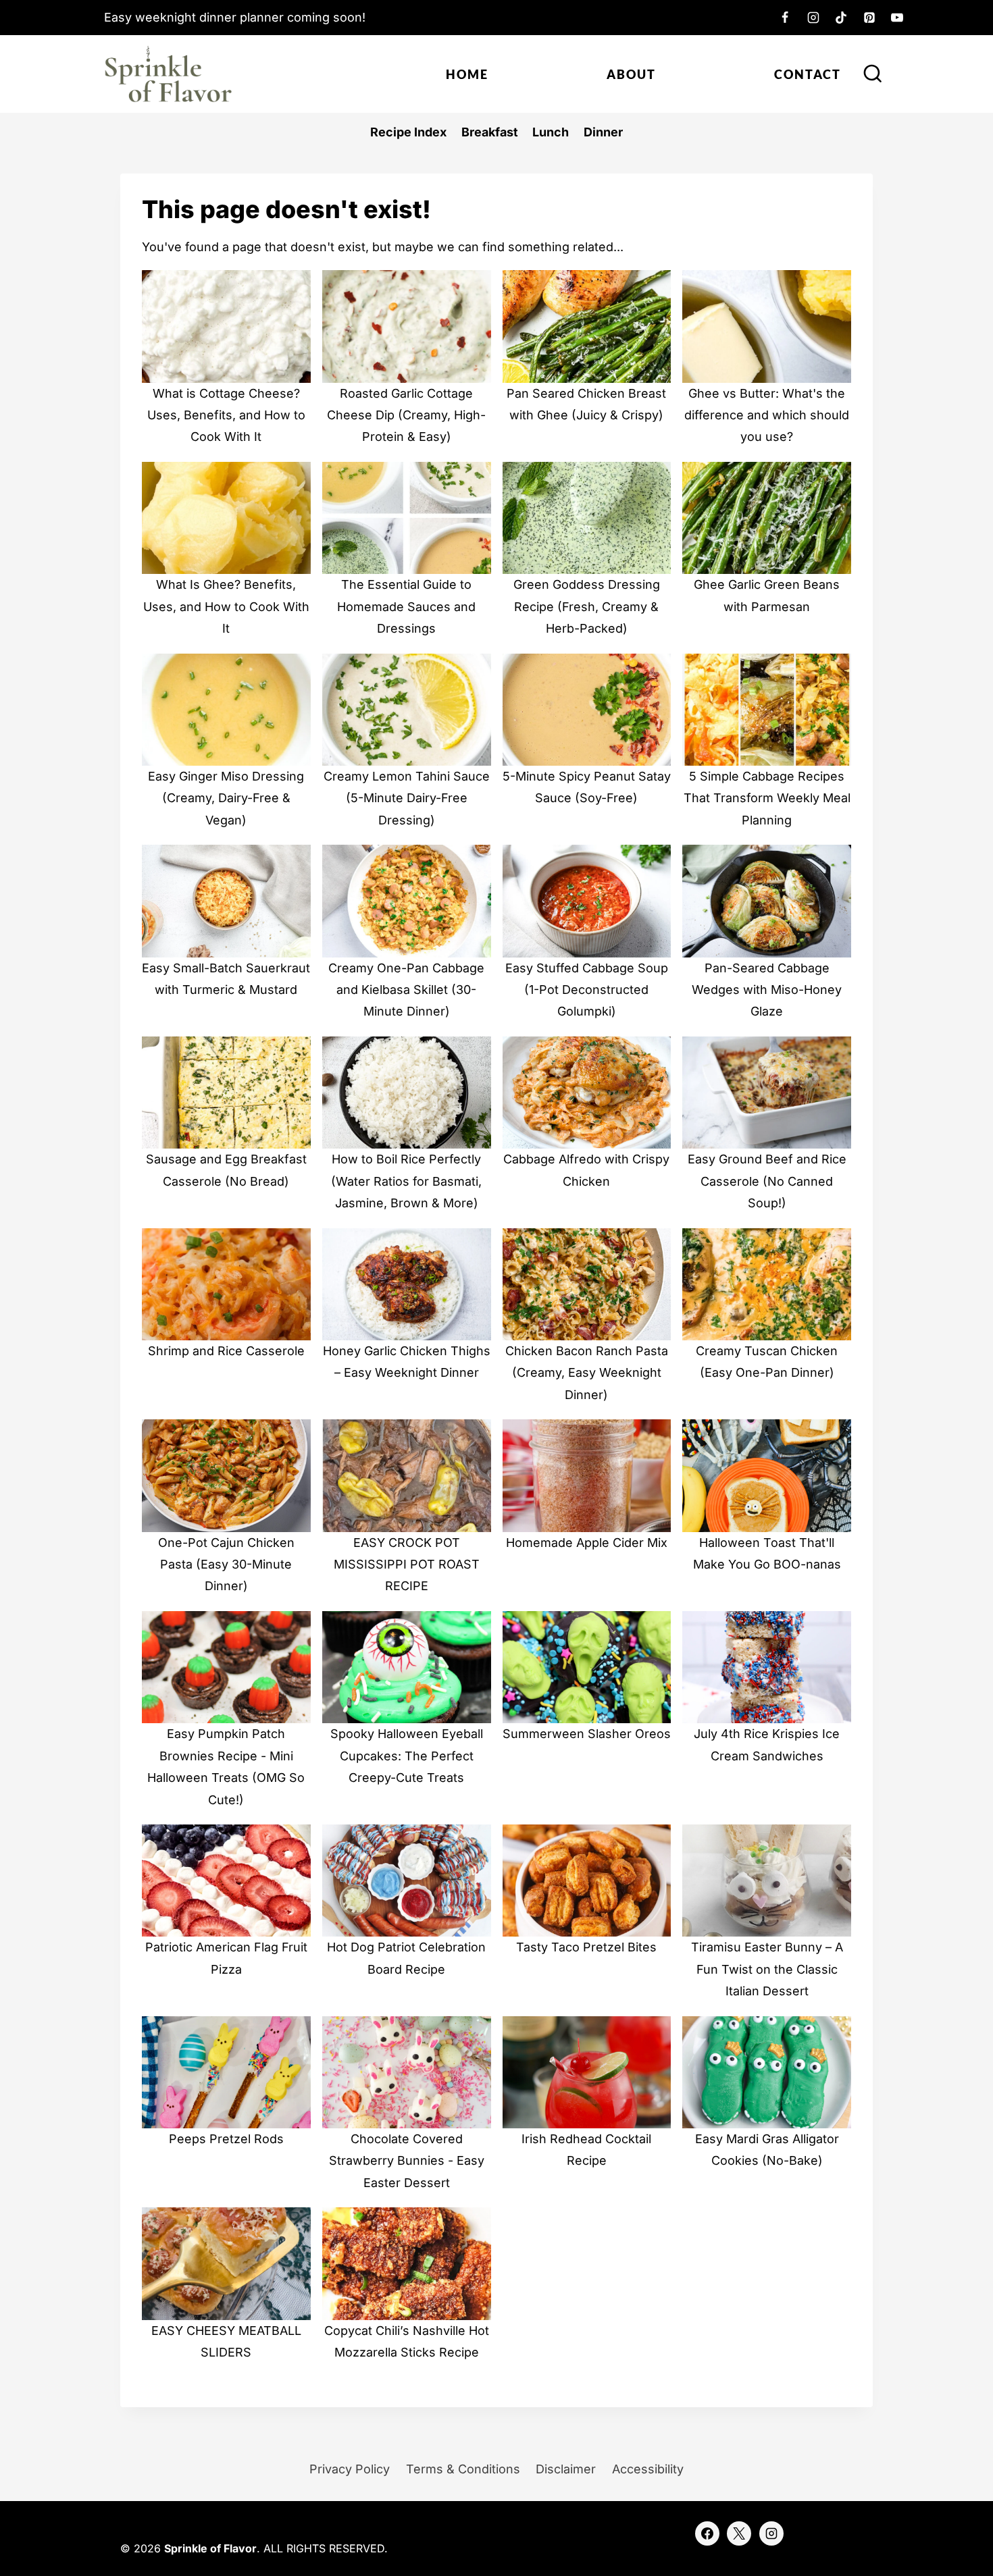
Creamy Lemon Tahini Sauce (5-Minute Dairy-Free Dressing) (407, 798)
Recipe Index (408, 132)
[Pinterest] (869, 18)
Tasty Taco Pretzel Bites (586, 1947)
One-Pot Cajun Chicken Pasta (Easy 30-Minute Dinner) (226, 1565)
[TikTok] (841, 18)
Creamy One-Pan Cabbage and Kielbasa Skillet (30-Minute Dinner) (406, 990)
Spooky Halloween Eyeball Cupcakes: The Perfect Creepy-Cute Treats (407, 1756)
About (631, 74)
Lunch (551, 132)
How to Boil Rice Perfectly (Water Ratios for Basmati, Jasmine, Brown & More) (406, 1181)
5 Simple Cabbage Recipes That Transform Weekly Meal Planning (767, 798)
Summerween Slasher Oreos (587, 1734)
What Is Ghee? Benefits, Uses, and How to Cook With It (226, 606)
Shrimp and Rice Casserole (226, 1351)
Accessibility (648, 2469)
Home (467, 74)
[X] (739, 2533)
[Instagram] (813, 18)
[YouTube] (897, 18)
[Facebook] (785, 18)
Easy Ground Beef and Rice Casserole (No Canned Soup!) (767, 1181)
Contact (808, 74)
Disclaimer (566, 2469)
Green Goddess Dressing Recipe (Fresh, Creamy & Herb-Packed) (587, 606)
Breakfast (490, 132)
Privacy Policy (350, 2469)
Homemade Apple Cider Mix (587, 1543)
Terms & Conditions (463, 2469)
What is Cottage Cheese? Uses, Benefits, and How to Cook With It (226, 415)
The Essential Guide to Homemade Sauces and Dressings (406, 606)
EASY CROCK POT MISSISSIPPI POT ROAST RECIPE (407, 1565)
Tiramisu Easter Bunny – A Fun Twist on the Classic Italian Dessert (767, 1969)
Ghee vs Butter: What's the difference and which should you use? (767, 415)
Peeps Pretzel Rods (226, 2139)
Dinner (603, 132)
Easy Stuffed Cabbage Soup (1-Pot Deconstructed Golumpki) (587, 990)
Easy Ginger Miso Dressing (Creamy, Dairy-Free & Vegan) (226, 798)
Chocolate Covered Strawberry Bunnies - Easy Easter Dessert (407, 2161)
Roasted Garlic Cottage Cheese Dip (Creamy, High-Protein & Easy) (406, 415)
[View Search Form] (873, 74)
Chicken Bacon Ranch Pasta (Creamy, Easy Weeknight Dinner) (587, 1373)
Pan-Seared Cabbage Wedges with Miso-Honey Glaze (767, 990)
